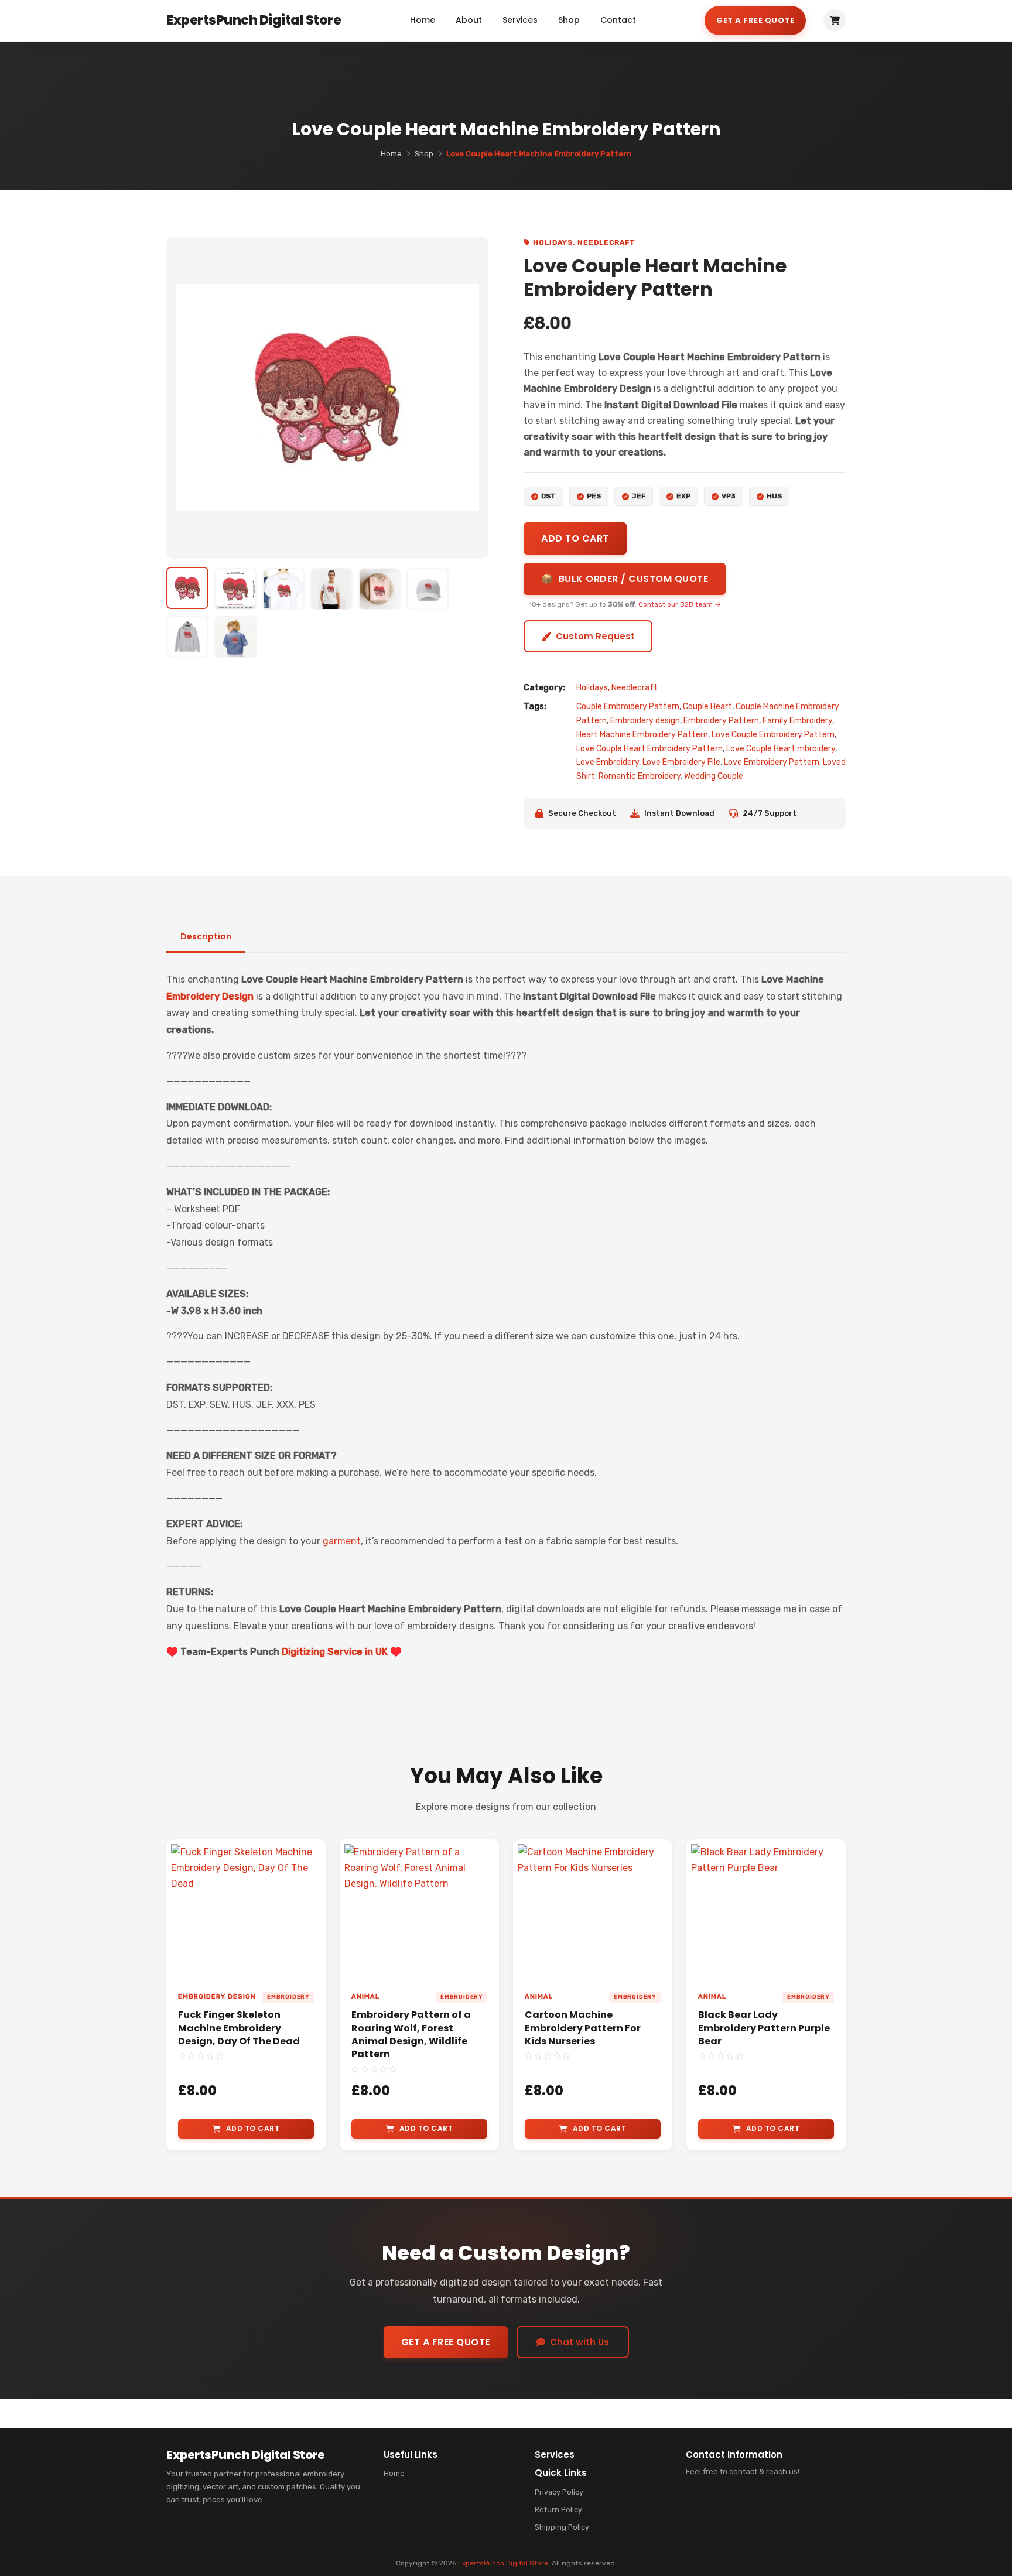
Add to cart (575, 538)
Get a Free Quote (755, 20)
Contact (618, 20)
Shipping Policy (562, 2527)
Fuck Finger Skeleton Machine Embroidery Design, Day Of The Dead (239, 2028)
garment (342, 1541)
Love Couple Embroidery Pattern (773, 735)
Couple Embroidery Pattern (628, 707)
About (469, 20)
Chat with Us (579, 2342)
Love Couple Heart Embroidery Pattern (649, 749)
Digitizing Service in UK (335, 1652)
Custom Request (595, 636)
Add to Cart (253, 2128)
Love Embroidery (608, 762)
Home (423, 20)
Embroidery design (645, 721)
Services (520, 20)
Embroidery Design (210, 996)
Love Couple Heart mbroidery (781, 749)
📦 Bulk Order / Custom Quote (625, 579)
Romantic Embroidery (640, 776)
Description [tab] (206, 936)
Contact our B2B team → (680, 604)
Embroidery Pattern (721, 721)
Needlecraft (606, 242)
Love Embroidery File (681, 762)
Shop (569, 20)
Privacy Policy (559, 2492)
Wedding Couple (714, 776)
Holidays (553, 242)
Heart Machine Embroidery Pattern (642, 735)
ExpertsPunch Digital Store (503, 2563)
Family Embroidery (797, 721)
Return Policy (558, 2510)
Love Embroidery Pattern (772, 762)
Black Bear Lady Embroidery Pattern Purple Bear (764, 2028)
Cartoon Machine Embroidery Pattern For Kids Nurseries (583, 2028)
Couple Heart (707, 707)
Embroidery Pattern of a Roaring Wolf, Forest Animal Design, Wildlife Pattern (411, 2034)
